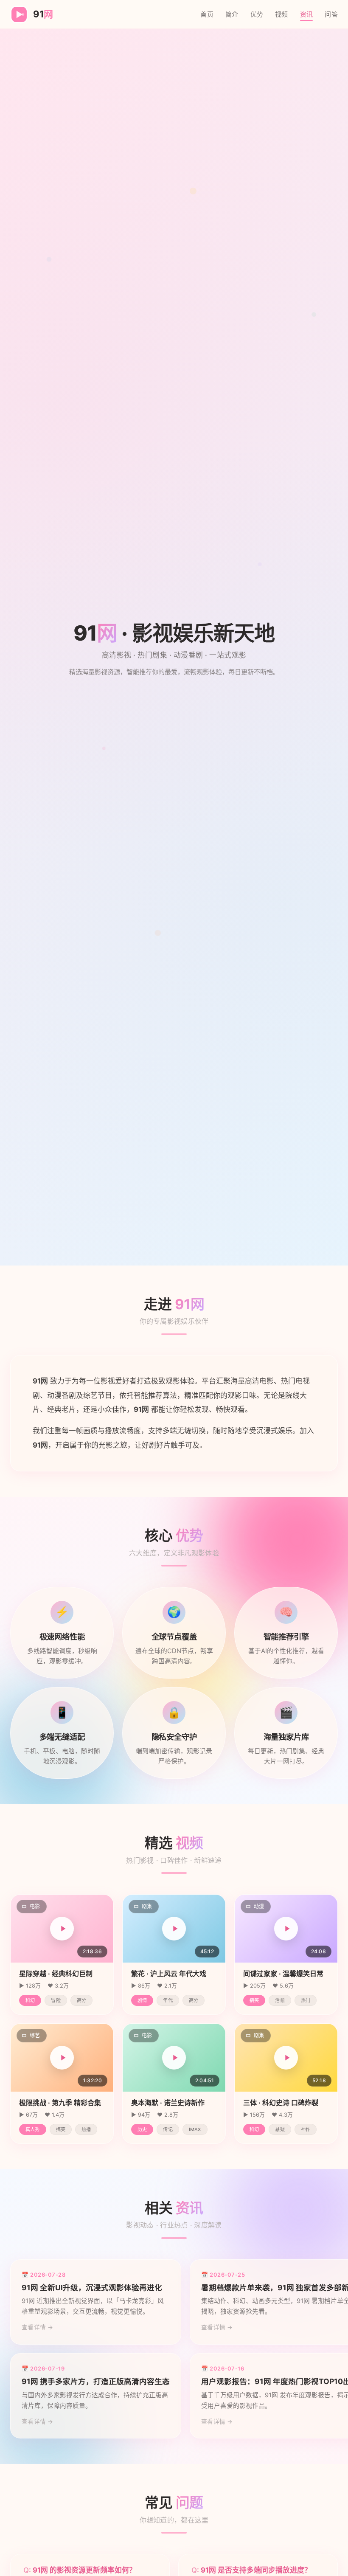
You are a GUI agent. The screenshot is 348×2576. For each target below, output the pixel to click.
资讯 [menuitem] (307, 14)
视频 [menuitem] (282, 14)
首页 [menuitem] (207, 14)
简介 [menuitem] (232, 14)
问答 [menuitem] (331, 14)
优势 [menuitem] (257, 14)
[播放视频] (62, 1929)
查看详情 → (38, 2327)
